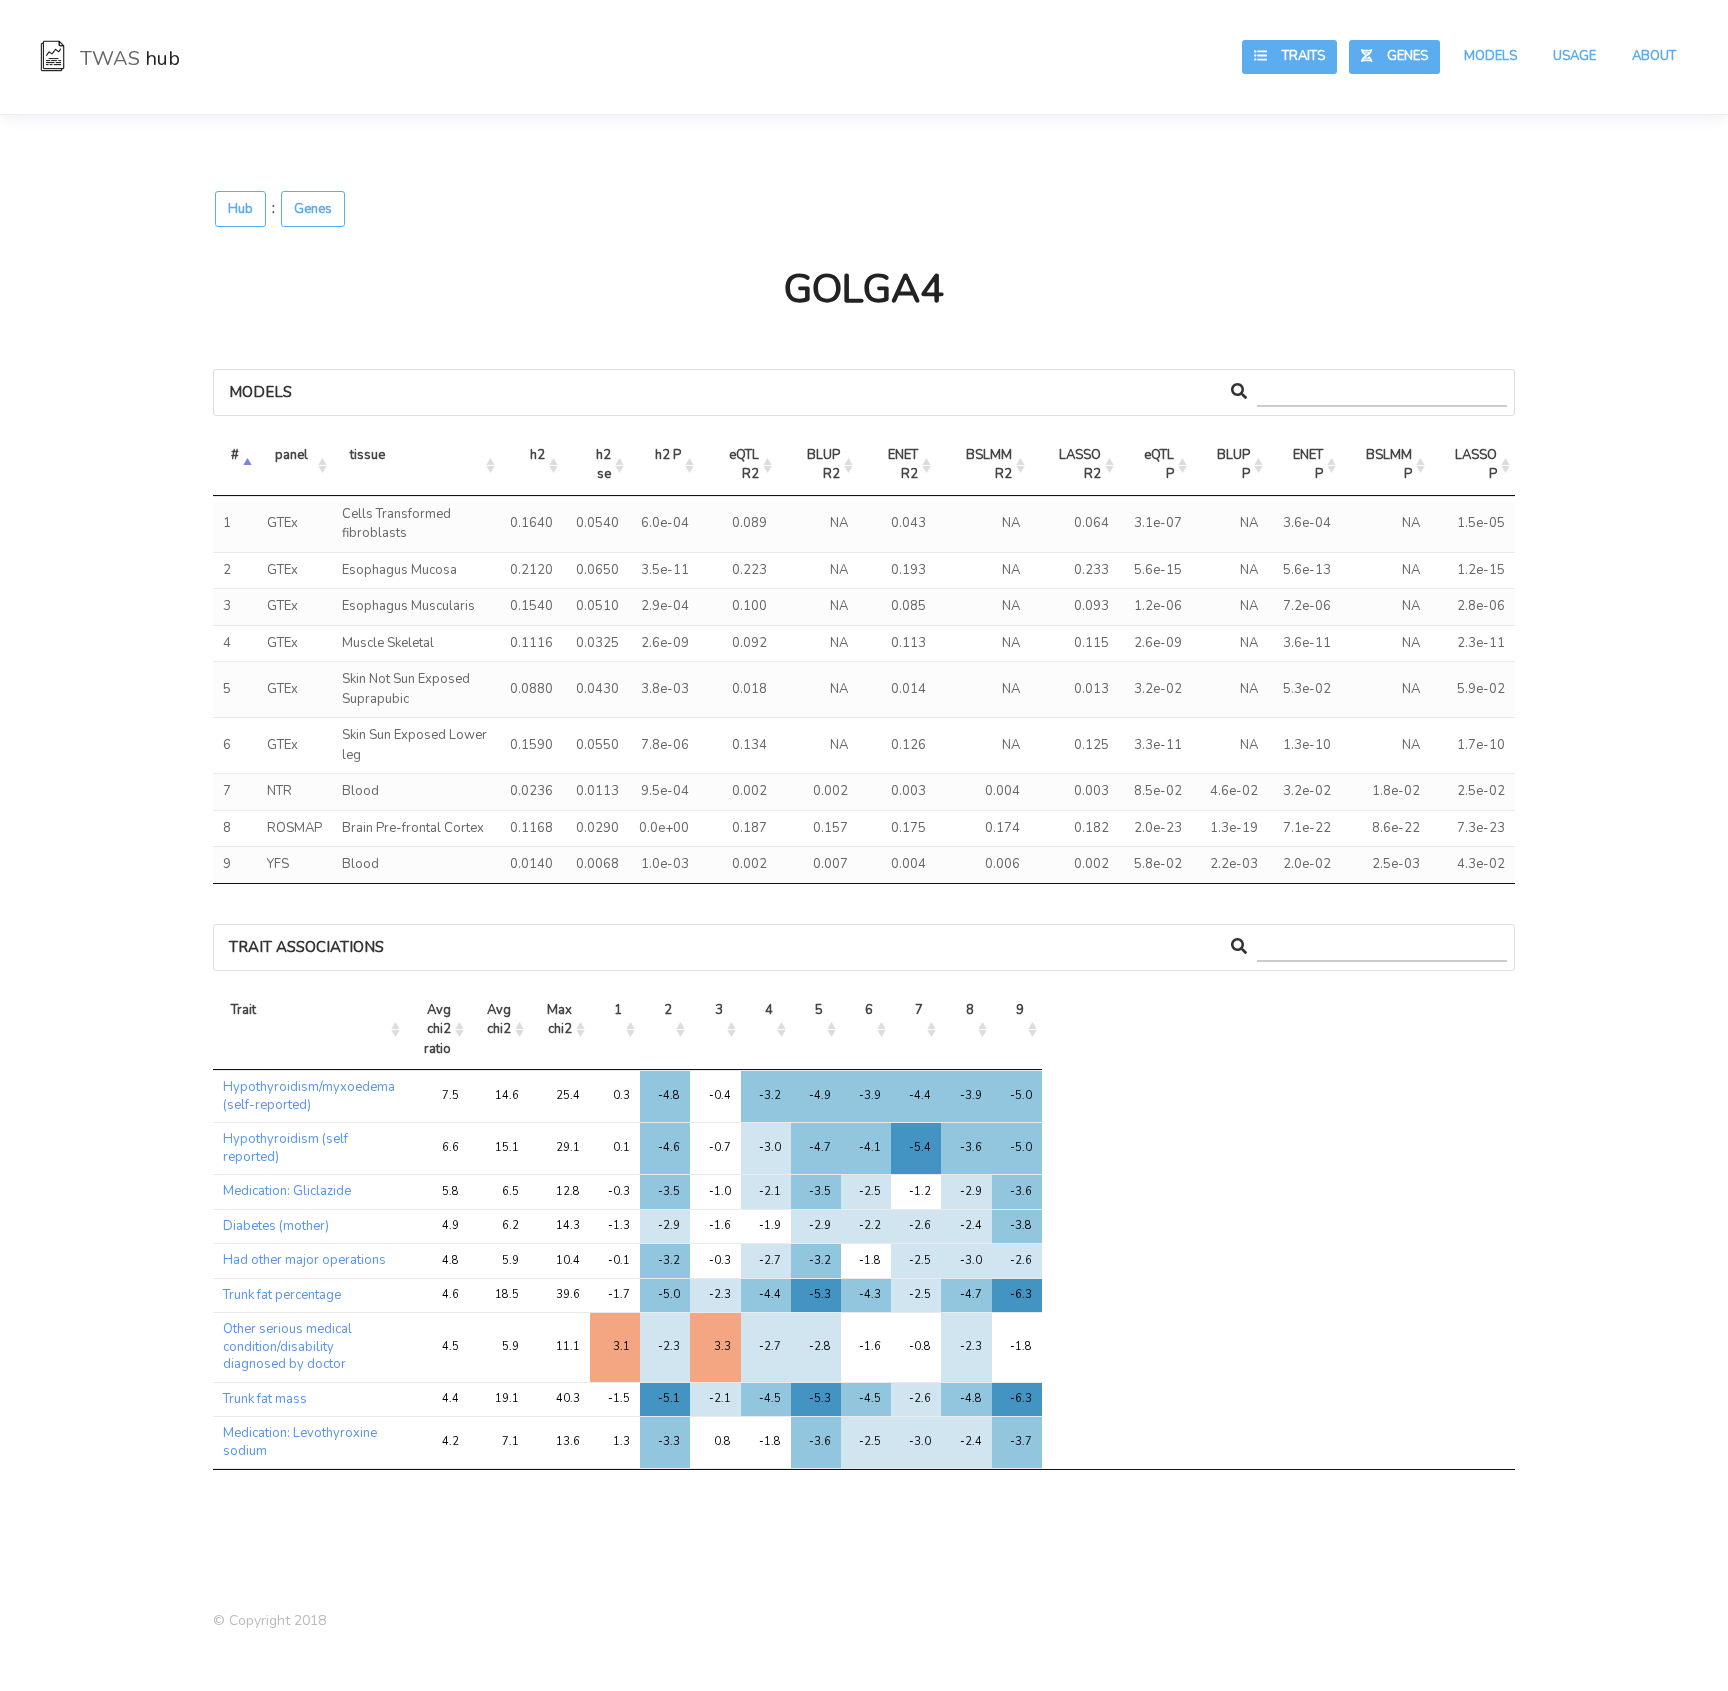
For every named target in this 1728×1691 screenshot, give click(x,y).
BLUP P (1235, 465)
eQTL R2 (745, 465)
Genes (1400, 56)
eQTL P (1160, 465)
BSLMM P (1390, 465)
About (1654, 56)
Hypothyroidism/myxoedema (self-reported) (309, 1096)
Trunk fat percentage (282, 1295)
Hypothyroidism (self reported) (285, 1148)
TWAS (127, 58)
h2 (537, 455)
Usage (1574, 56)
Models (1490, 56)
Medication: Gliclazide (287, 1191)
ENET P (1309, 465)
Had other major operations (304, 1260)
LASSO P (1477, 465)
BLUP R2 (825, 465)
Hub (240, 209)
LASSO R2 (1081, 465)
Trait (243, 1010)
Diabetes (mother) (276, 1226)
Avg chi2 (500, 1020)
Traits (1296, 56)
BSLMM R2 (990, 465)
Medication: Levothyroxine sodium (300, 1442)
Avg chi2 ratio (439, 1029)
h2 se (605, 465)
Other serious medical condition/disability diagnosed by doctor (287, 1346)
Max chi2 (561, 1020)
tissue (367, 455)
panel (291, 455)
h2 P (668, 455)
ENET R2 (904, 465)
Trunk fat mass (265, 1399)
